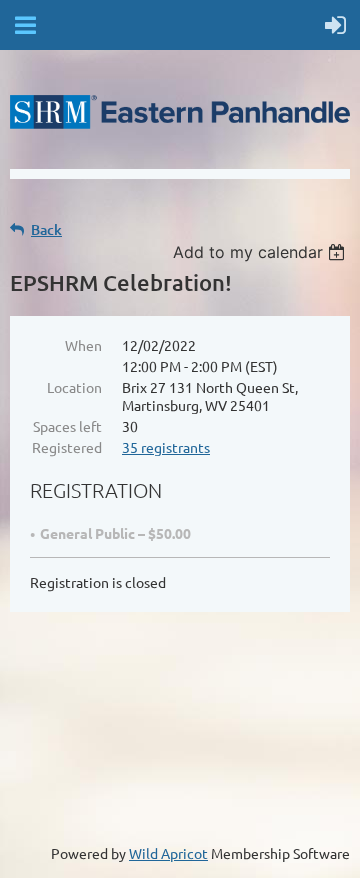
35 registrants (166, 447)
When (83, 345)
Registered (67, 447)
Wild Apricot (168, 853)
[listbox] (261, 252)
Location (74, 387)
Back (46, 229)
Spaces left (67, 426)
